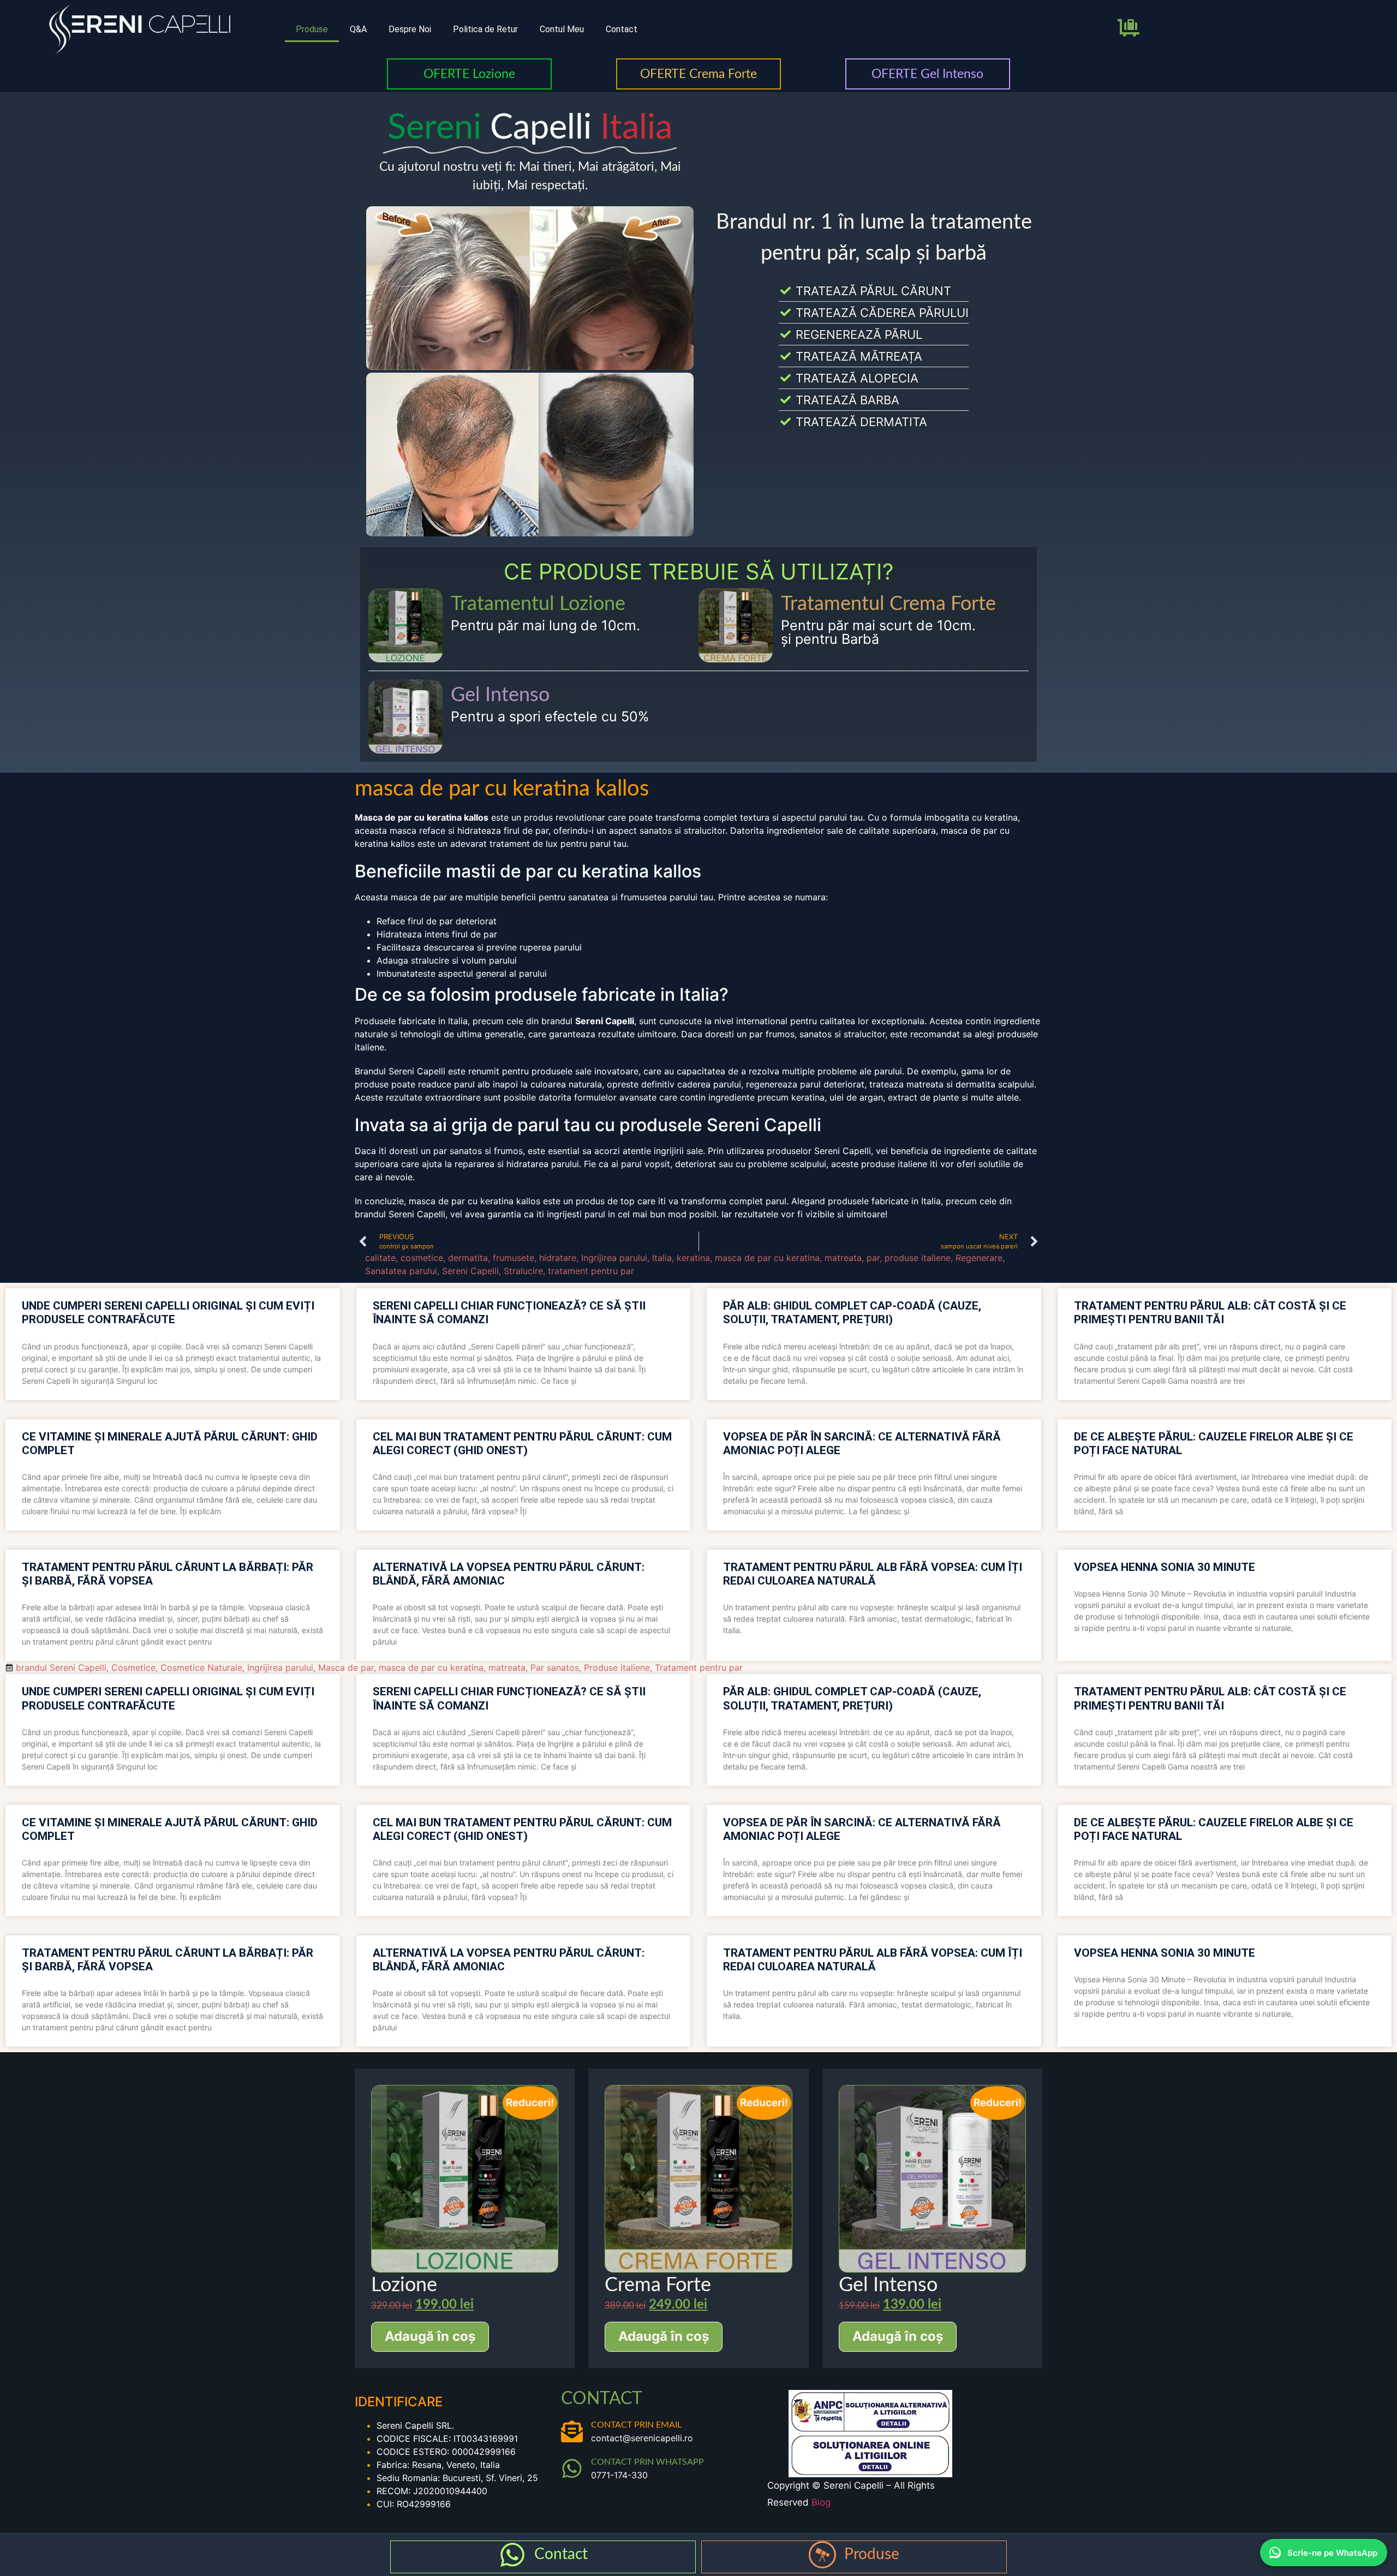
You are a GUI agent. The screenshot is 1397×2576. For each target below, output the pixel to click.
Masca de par (346, 1667)
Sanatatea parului (401, 1271)
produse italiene (918, 1258)
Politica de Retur (485, 29)
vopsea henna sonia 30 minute (1165, 1567)
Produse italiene (617, 1667)
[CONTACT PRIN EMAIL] (572, 2431)
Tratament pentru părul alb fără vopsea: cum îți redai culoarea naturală (873, 1574)
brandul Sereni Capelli (61, 1667)
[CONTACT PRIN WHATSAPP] (572, 2469)
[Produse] (822, 2555)
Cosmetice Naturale (201, 1667)
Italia (662, 1258)
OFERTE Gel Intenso (927, 74)
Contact (622, 29)
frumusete (514, 1258)
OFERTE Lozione (469, 74)
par (873, 1258)
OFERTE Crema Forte (698, 74)
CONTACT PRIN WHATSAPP (647, 2462)
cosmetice (422, 1258)
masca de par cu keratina (767, 1258)
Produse (312, 29)
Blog (821, 2502)
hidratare (558, 1258)
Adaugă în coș (430, 2336)
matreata (843, 1258)
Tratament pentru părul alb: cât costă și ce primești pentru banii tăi (1210, 1313)
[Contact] (512, 2555)
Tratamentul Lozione (538, 604)
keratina (693, 1258)
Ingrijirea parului (614, 1258)
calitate (380, 1258)
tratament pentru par (591, 1271)
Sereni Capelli (470, 1271)
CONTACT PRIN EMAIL (636, 2425)
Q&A (358, 29)
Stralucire (523, 1271)
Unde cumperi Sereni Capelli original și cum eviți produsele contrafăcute (168, 1313)
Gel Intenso (500, 695)
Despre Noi (410, 29)
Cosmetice (133, 1667)
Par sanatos (555, 1667)
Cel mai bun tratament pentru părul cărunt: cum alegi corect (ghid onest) (522, 1444)
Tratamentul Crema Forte (888, 604)
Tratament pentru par (699, 1667)
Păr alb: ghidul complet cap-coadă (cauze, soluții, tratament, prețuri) (852, 1313)
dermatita (468, 1258)
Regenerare (979, 1258)
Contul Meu (562, 29)
